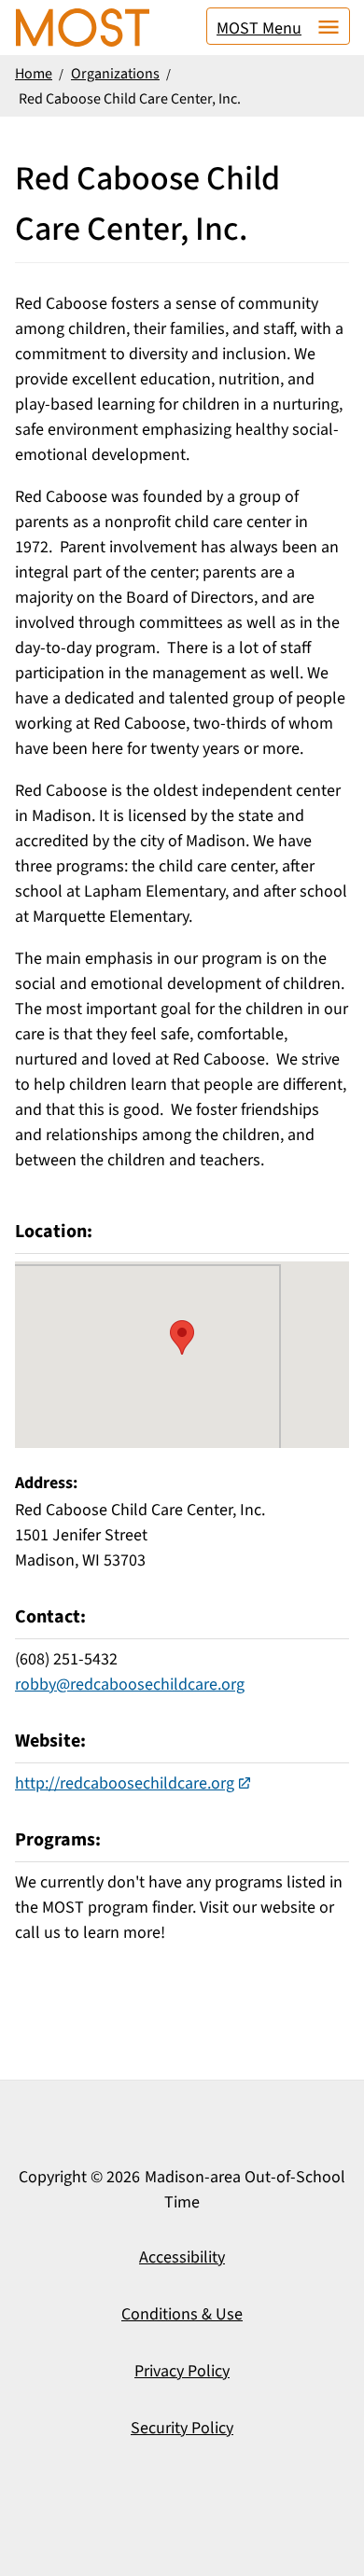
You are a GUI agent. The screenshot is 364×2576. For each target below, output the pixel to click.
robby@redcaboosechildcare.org (130, 1685)
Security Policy (182, 2428)
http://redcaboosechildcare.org (125, 1783)
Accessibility (182, 2257)
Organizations (115, 74)
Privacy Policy (182, 2371)
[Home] (83, 28)
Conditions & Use (182, 2314)
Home (34, 74)
